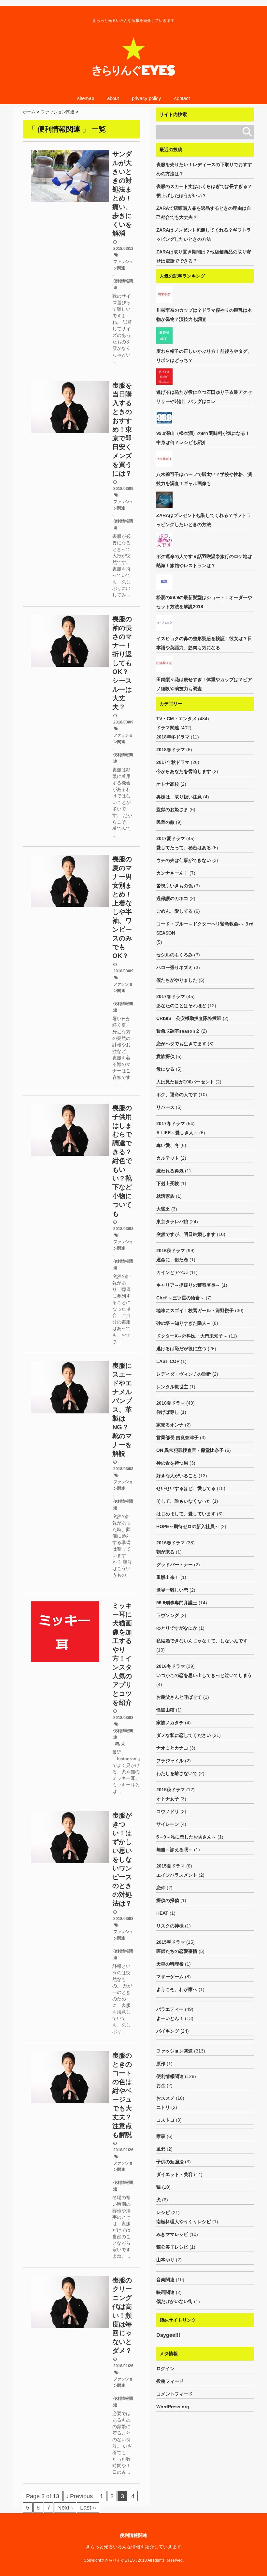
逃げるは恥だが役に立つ (181, 1349)
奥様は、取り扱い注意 (179, 797)
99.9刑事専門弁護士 (177, 1603)
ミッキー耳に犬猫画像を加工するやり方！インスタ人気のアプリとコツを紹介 (122, 1654)
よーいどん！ (170, 2018)
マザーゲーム (170, 1977)
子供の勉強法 (170, 2162)
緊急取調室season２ (178, 1031)
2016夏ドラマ (171, 1403)
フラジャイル (170, 1761)
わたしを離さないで (177, 1773)
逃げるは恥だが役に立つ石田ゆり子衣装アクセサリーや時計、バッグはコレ (204, 397)
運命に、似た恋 (172, 1260)
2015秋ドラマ (171, 1790)
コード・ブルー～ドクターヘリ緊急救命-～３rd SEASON (205, 928)
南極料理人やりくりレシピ (184, 2222)
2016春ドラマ (171, 1543)
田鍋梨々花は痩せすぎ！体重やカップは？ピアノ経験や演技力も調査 (204, 684)
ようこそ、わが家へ (177, 1989)
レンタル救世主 (172, 1387)
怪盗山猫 (165, 1710)
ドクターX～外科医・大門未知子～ (192, 1336)
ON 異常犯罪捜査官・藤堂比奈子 (190, 1450)
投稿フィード (170, 2381)
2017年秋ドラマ (173, 762)
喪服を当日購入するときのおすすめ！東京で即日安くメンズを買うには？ (122, 429)
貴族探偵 (165, 1056)
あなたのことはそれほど (181, 1006)
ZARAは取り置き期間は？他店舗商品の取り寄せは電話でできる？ (204, 256)
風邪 (161, 2149)
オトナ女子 (168, 1799)
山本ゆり (165, 2260)
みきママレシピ (172, 2234)
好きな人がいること (177, 1476)
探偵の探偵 (168, 1900)
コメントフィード (175, 2394)
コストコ (165, 2120)
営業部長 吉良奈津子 (177, 1438)
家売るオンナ (170, 1425)
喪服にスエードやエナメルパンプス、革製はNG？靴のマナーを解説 (122, 1410)
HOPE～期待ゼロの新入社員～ (188, 1526)
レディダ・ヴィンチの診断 (184, 1374)
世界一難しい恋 (172, 1590)
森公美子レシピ (172, 2247)
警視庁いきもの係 (175, 886)
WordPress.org (173, 2407)
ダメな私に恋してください (184, 1735)
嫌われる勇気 (170, 1171)
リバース (165, 1107)
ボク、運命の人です (177, 1095)
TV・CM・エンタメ (176, 719)
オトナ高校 (168, 784)
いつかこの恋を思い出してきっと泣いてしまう (204, 1675)
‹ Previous (80, 2496)
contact (182, 98)
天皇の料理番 (170, 1964)
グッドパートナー (175, 1565)
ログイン (165, 2368)
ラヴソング (168, 1615)
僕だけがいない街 (175, 2301)
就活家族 (165, 1196)
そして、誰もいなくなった (184, 1501)
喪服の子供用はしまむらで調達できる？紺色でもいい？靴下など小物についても (122, 1161)
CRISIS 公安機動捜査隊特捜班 (189, 1018)
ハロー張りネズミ (175, 967)
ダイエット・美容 (175, 2174)
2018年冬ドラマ (173, 737)
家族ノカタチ (170, 1723)
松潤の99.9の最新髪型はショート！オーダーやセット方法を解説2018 (204, 602)
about (113, 98)
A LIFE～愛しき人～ (177, 1133)
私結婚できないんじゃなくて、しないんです (202, 1641)
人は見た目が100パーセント (185, 1082)
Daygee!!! (168, 2335)
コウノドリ (168, 1811)
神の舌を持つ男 (172, 1463)
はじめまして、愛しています (186, 1514)
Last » (88, 2508)
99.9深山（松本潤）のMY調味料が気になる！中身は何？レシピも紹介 (203, 438)
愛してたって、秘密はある (184, 848)
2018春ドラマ (171, 750)
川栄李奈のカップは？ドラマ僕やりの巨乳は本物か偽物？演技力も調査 (204, 315)
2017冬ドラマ (171, 1123)
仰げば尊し (168, 1412)
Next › (65, 2508)
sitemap (86, 98)
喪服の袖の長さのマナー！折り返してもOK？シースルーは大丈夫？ (122, 663)
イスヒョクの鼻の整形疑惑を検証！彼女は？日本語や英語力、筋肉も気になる (204, 643)
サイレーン (168, 1824)
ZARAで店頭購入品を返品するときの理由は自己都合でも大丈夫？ (204, 213)
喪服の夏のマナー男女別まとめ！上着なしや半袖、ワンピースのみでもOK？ (122, 907)
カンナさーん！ (172, 873)
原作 (161, 2064)
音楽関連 (165, 2280)
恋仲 (161, 1888)
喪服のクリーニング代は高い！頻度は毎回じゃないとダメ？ (122, 2315)
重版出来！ (168, 1577)
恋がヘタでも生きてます (181, 1044)
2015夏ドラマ (171, 1866)
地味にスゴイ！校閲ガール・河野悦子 (195, 1310)
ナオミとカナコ (172, 1748)
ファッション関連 (123, 265)
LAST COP (168, 1361)
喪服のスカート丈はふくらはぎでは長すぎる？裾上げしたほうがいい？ (204, 191)
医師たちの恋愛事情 (177, 1951)
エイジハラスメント (177, 1875)
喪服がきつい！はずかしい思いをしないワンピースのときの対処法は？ (122, 1859)
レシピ (163, 2212)
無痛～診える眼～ (175, 1850)
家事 (161, 2136)
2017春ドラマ (171, 996)
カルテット (168, 1158)
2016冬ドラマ (171, 1666)
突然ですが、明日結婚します (186, 1234)
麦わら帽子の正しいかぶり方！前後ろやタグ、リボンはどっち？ (204, 356)
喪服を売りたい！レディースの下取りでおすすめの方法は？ (204, 169)
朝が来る (165, 1552)
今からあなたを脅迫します (184, 771)
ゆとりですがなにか (177, 1628)
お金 (161, 2085)
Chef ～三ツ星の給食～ (180, 1298)
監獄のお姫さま (172, 809)
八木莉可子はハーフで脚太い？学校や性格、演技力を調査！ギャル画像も (204, 479)
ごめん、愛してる (175, 911)
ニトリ (163, 2107)
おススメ (165, 2098)
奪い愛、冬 (168, 1145)
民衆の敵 (165, 822)
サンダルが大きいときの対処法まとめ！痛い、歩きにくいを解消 (122, 194)
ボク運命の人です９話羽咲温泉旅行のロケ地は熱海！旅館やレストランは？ (204, 561)
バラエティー (170, 2009)
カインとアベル (172, 1272)
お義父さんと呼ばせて (179, 1697)
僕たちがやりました (177, 980)
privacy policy (147, 98)
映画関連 (165, 2292)
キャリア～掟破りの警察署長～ (188, 1285)
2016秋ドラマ (171, 1251)
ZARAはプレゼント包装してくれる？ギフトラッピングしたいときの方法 (204, 235)
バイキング (168, 2031)
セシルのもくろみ (175, 955)
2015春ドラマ (171, 1942)
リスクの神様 (170, 1926)
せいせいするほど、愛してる (186, 1488)
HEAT (162, 1913)
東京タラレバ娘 (172, 1222)
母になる (165, 1069)
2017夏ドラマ (171, 838)
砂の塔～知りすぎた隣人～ (184, 1323)
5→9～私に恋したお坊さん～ (186, 1837)
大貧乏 (163, 1209)
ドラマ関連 (168, 728)
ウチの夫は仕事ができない (184, 860)
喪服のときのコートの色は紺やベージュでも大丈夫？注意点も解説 (122, 2095)
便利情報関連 (123, 284)
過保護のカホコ (172, 898)
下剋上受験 (168, 1183)
